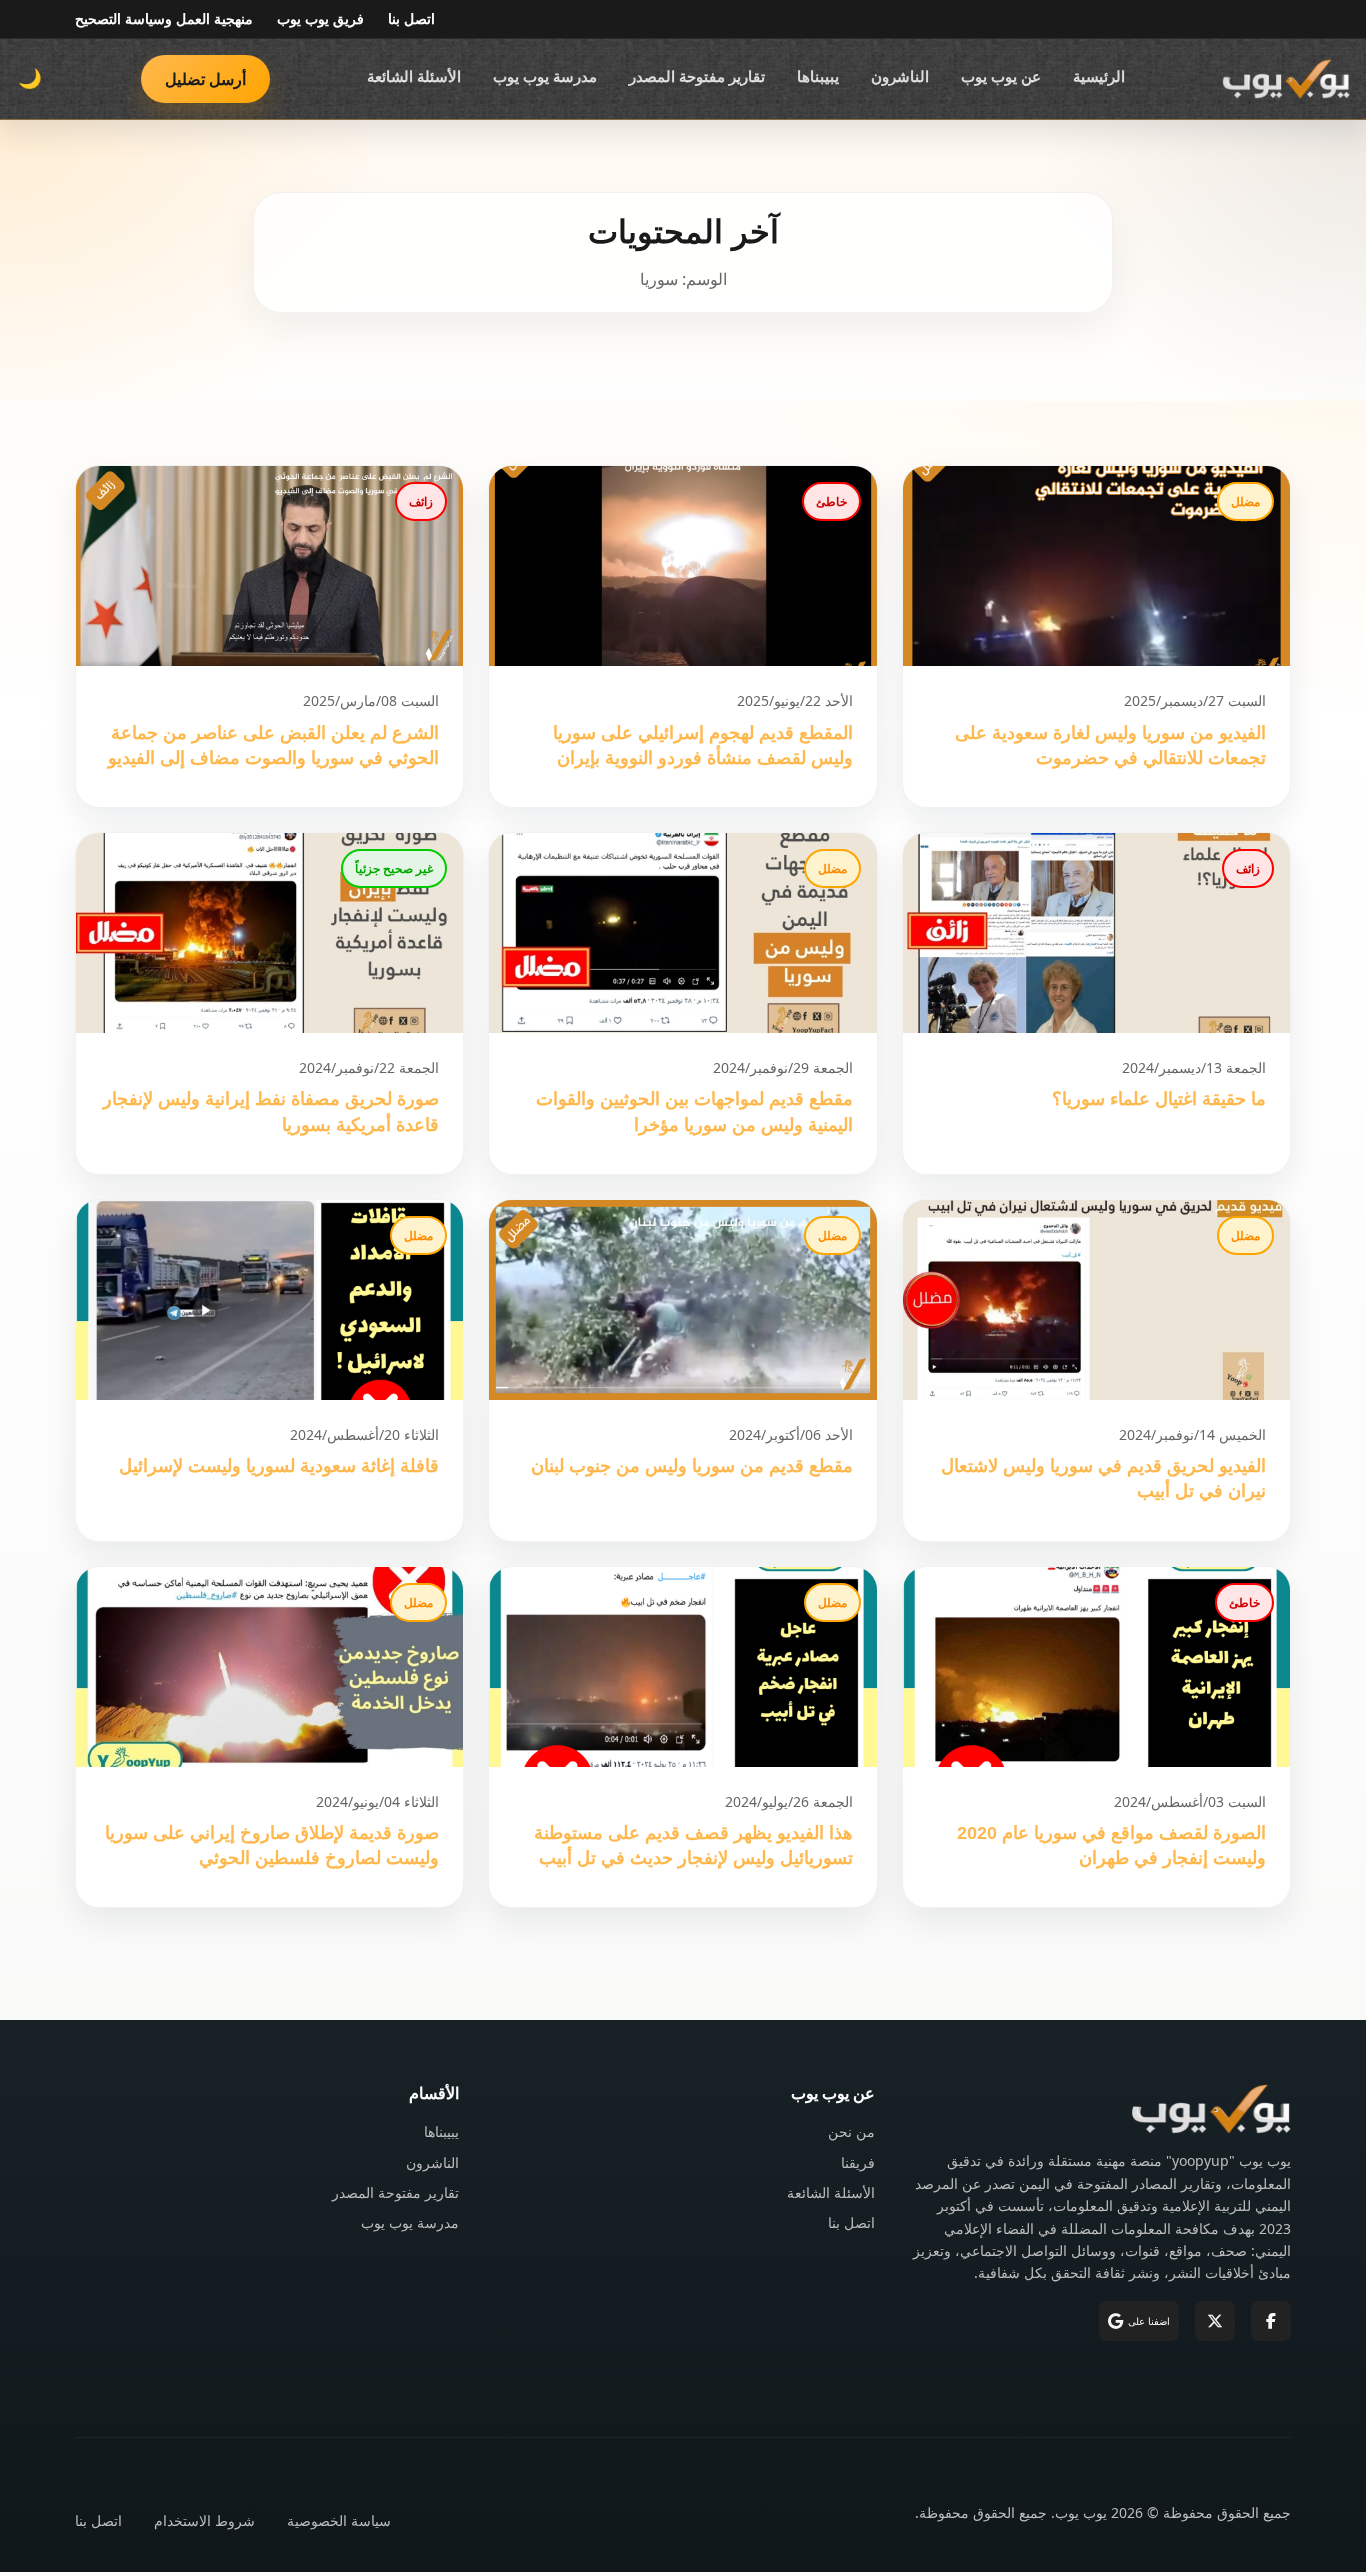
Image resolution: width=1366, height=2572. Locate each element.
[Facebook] (1271, 2321)
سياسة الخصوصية (339, 2520)
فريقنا (858, 2162)
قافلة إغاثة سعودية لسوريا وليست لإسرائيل (279, 1466)
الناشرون (900, 76)
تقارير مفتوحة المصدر (697, 76)
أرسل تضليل (205, 79)
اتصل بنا (411, 18)
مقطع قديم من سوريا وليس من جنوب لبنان (692, 1466)
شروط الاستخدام (204, 2520)
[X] (1215, 2321)
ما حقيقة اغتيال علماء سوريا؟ (1159, 1099)
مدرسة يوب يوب (545, 76)
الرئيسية (1099, 76)
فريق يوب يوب (320, 18)
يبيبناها (818, 76)
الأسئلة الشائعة (414, 76)
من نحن (851, 2131)
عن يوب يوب (1001, 76)
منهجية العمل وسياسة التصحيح (164, 18)
